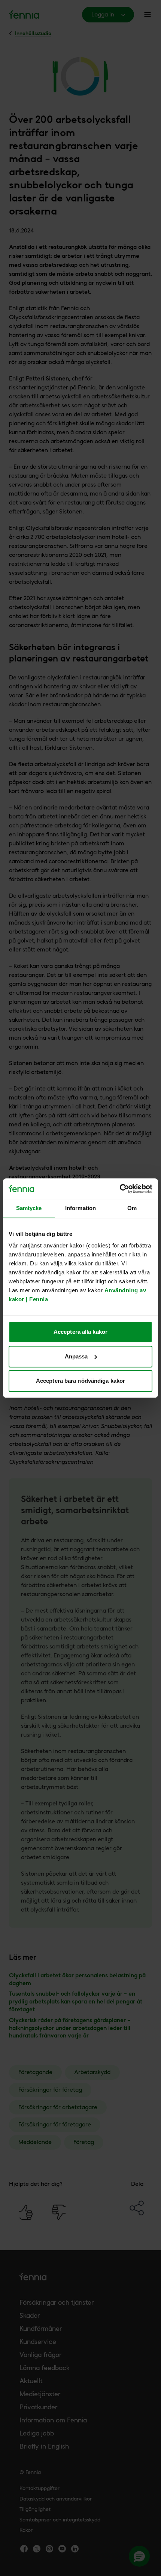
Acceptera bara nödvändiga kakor (80, 1381)
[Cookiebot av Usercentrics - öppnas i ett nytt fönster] (120, 1189)
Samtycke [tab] (29, 1208)
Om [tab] (132, 1208)
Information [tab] (80, 1208)
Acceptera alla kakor (80, 1332)
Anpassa (76, 1356)
